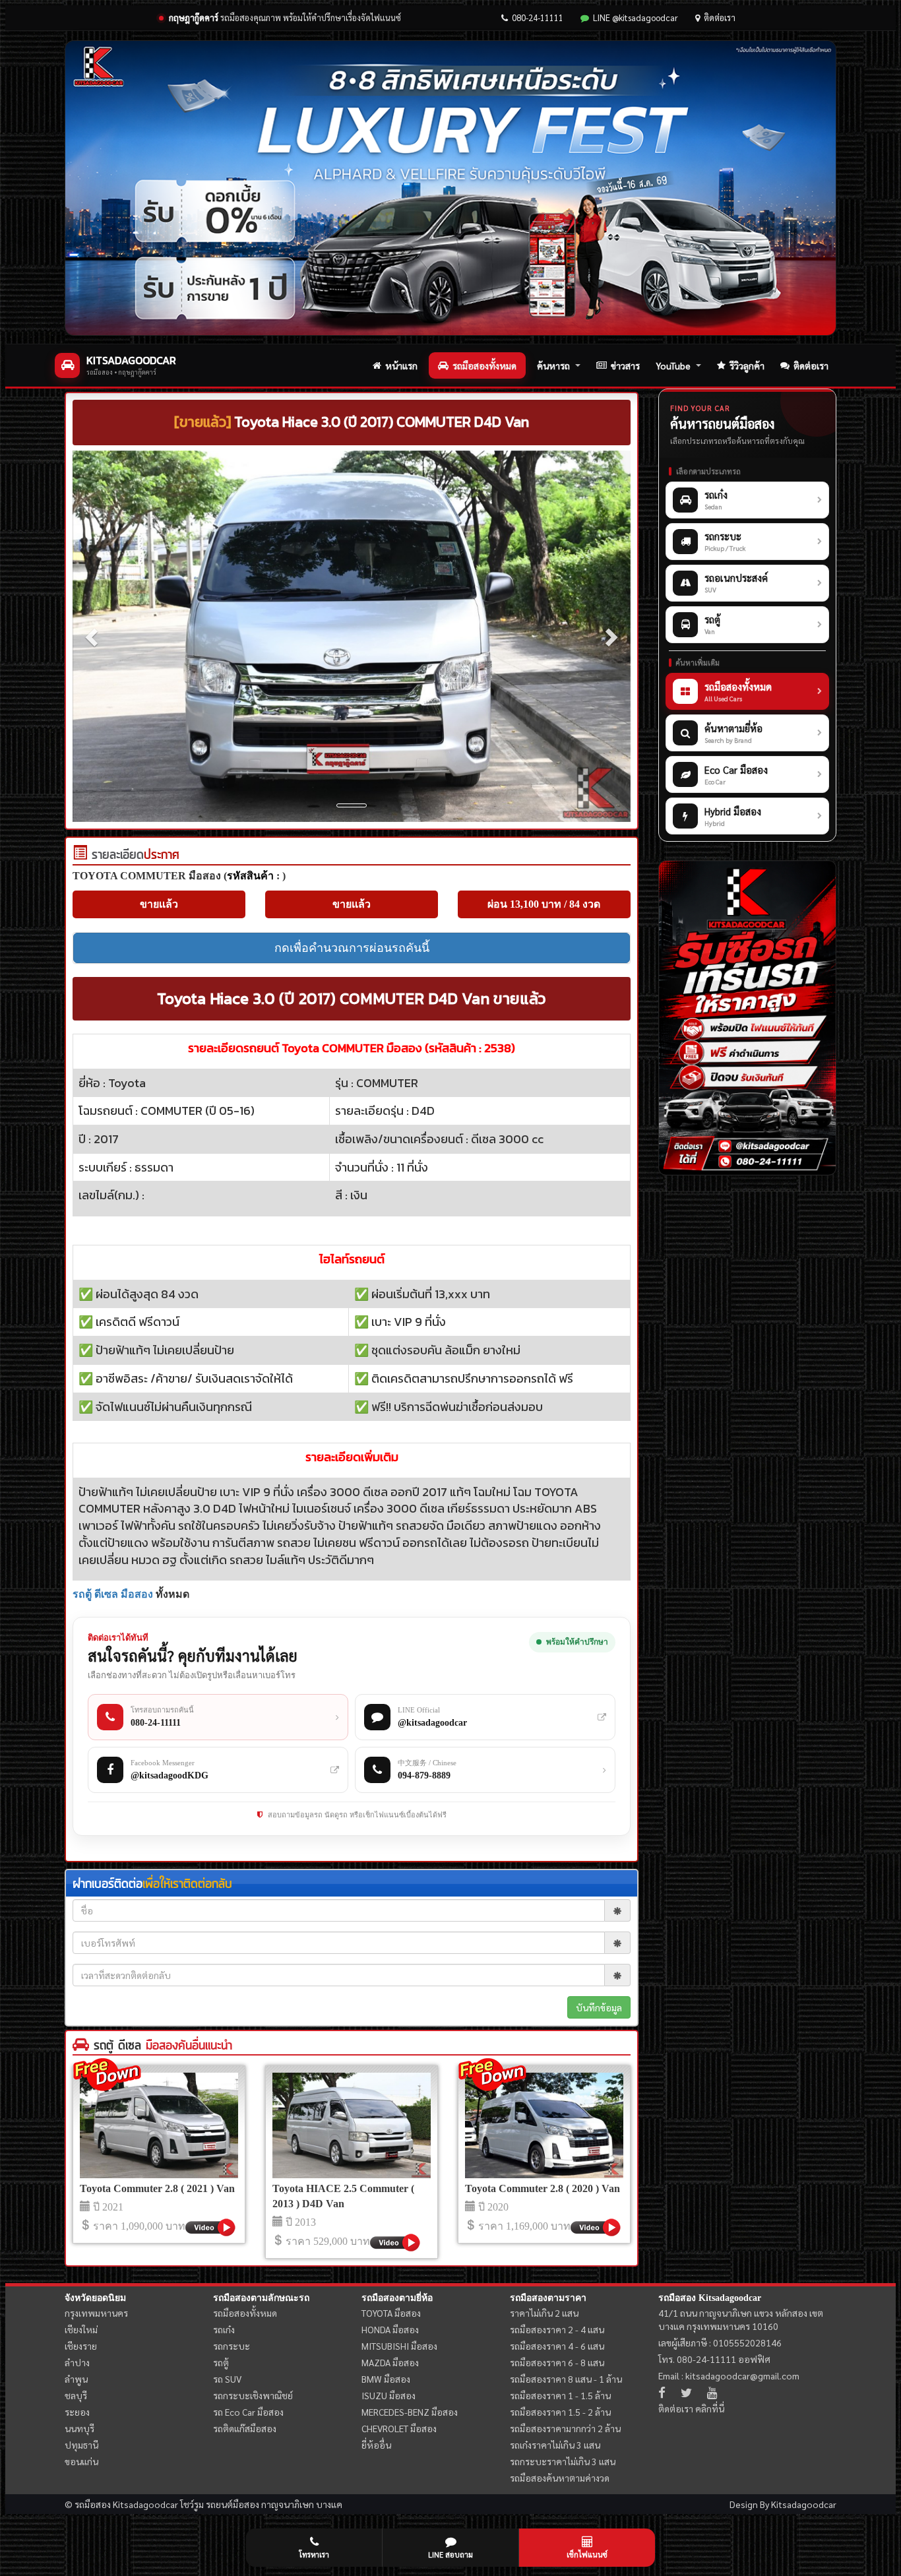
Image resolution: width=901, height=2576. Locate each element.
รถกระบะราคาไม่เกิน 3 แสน (563, 2461)
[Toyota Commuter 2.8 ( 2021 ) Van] (159, 2125)
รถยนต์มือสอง (233, 2504)
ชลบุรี (76, 2395)
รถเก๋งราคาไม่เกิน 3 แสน (555, 2445)
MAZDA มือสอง (390, 2362)
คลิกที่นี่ (710, 2408)
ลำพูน (76, 2379)
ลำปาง (77, 2362)
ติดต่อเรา (720, 17)
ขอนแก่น (81, 2461)
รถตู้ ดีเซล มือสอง (113, 1594)
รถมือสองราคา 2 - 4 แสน (557, 2329)
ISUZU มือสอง (388, 2395)
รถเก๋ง (224, 2329)
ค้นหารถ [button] (553, 365)
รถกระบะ (232, 2346)
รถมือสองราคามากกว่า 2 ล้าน (565, 2428)
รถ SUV (227, 2379)
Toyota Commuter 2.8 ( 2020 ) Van (543, 2188)
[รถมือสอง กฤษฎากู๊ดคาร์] (450, 188)
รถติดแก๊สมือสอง (245, 2428)
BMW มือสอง (386, 2379)
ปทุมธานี (81, 2445)
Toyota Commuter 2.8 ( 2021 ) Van (157, 2188)
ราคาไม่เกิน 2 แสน (544, 2313)
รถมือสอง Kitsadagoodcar (710, 2298)
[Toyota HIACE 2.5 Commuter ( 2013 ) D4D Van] (352, 2125)
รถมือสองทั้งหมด (484, 365)
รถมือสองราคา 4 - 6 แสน (557, 2346)
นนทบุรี (79, 2428)
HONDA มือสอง (390, 2329)
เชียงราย (81, 2346)
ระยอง (77, 2412)
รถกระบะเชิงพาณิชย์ (253, 2395)
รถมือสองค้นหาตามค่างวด (560, 2478)
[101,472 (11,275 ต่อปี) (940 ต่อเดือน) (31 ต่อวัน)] (80, 856)
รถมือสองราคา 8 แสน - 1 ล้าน (566, 2379)
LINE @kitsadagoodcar (636, 17)
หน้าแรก (401, 365)
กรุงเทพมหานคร (96, 2313)
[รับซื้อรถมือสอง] (747, 1018)
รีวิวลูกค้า (747, 365)
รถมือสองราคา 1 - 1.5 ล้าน (560, 2395)
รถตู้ (221, 2362)
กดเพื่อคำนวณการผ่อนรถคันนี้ (352, 948)
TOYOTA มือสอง (391, 2313)
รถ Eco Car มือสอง (248, 2412)
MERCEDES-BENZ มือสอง (410, 2412)
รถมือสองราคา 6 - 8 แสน (557, 2362)
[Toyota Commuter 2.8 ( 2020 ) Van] (544, 2125)
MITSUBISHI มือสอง (399, 2346)
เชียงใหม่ (81, 2329)
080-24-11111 (538, 17)
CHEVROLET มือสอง (399, 2428)
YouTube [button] (673, 365)
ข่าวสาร (625, 365)
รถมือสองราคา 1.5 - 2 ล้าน (560, 2412)
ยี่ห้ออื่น (376, 2445)
